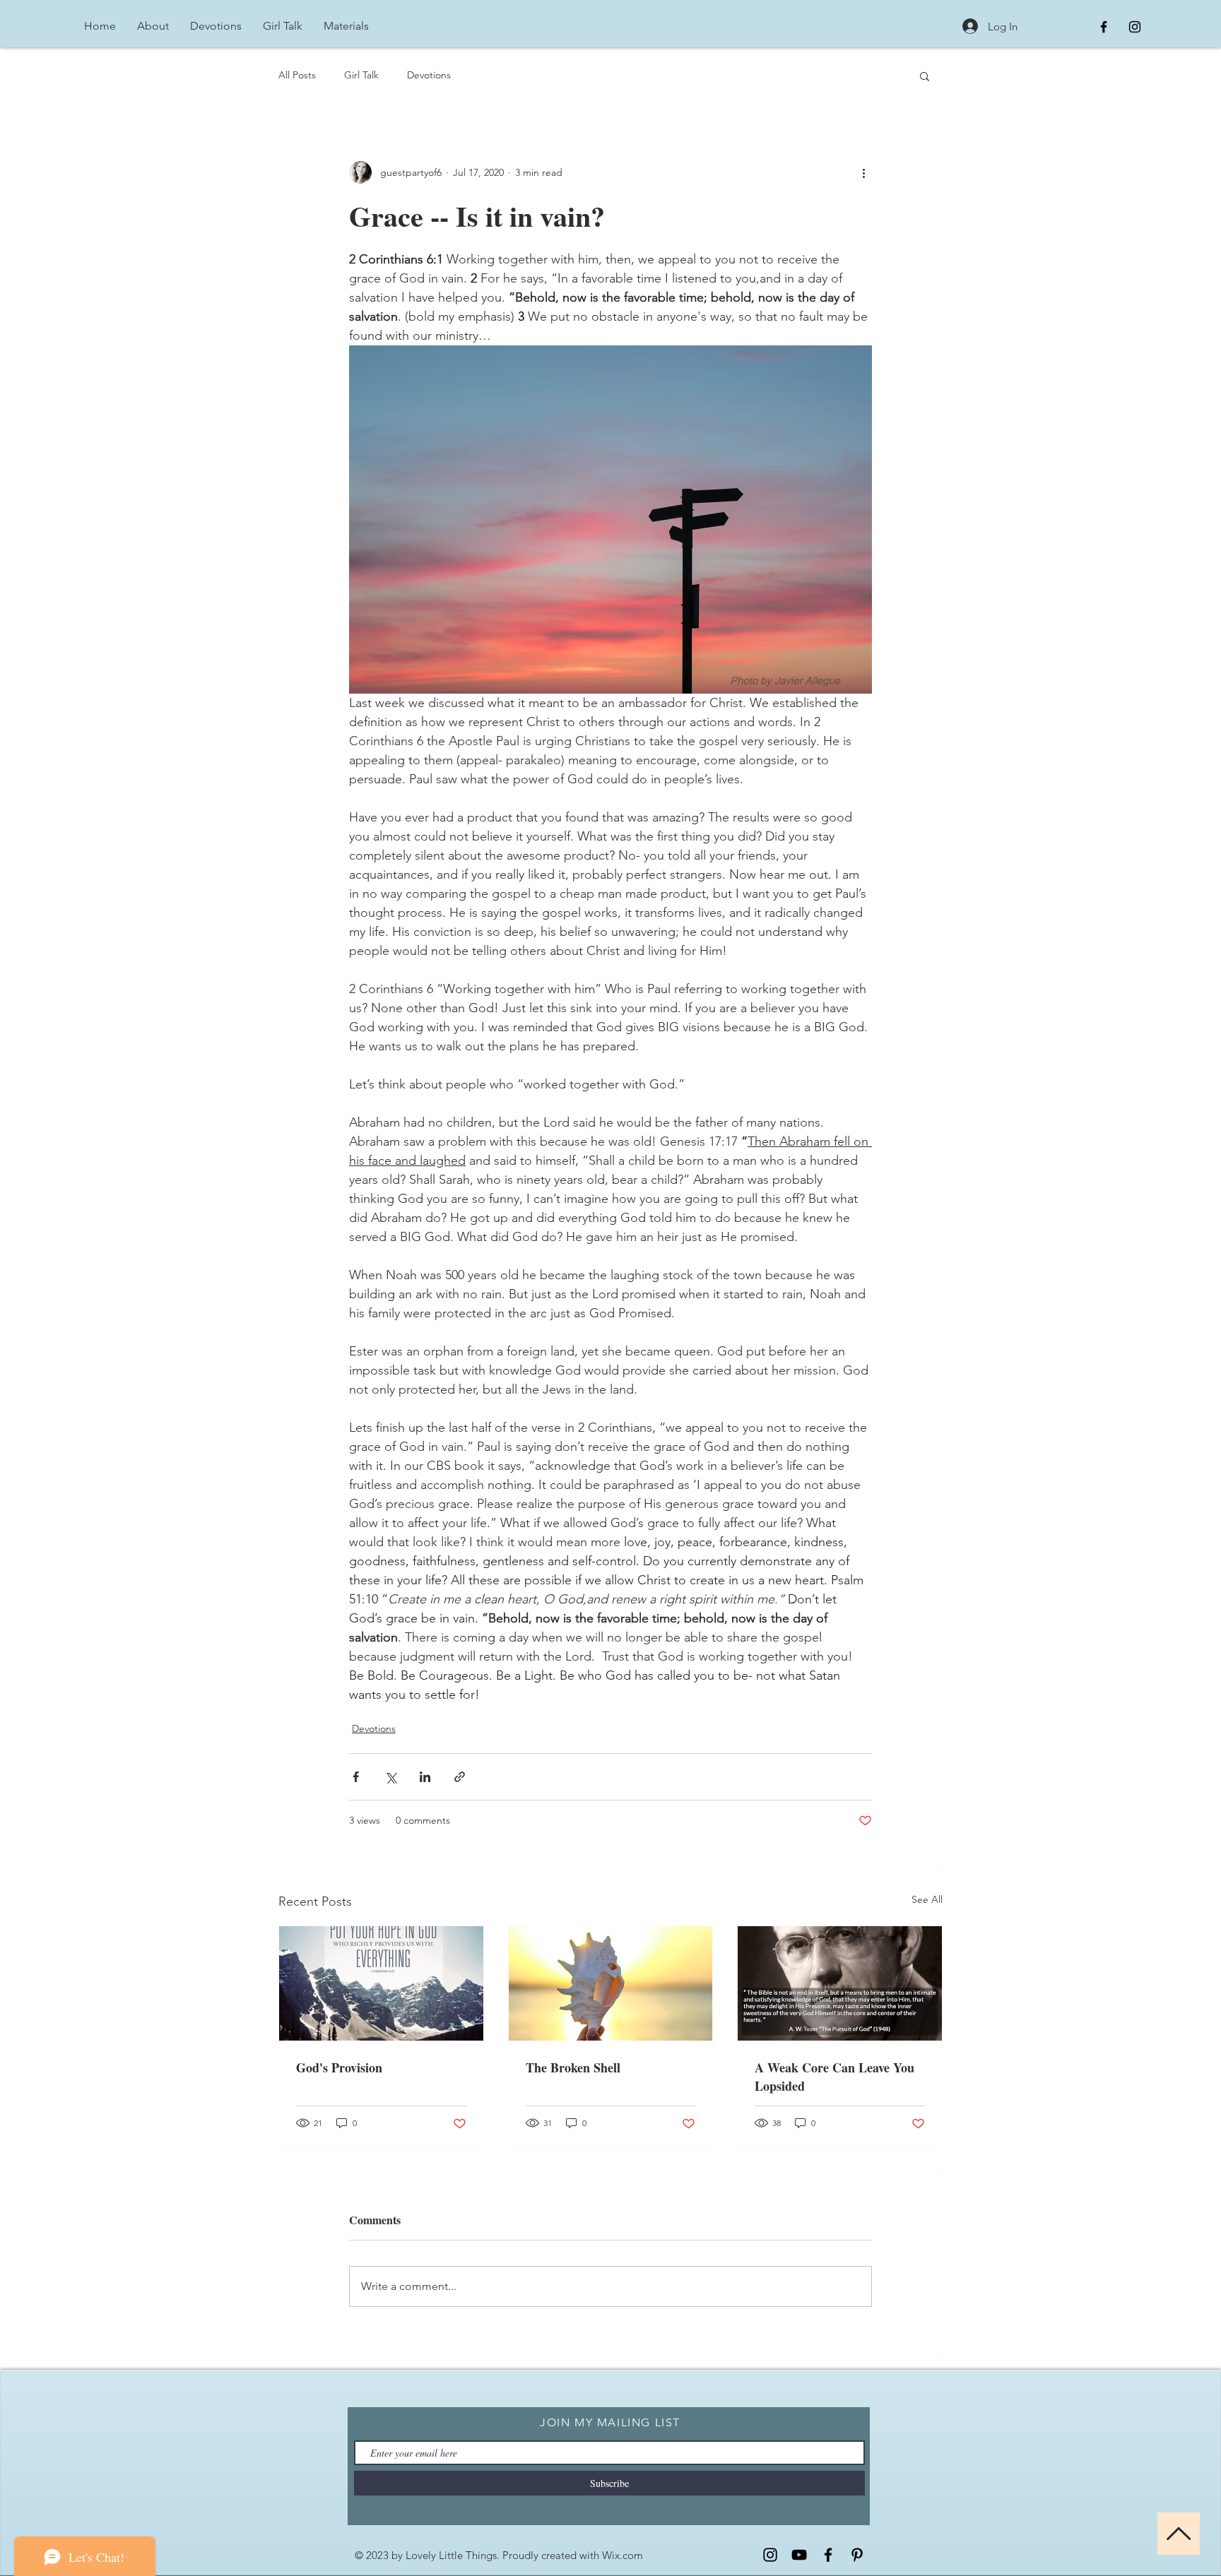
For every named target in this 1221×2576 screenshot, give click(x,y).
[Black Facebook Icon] (1104, 27)
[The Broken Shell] (611, 1983)
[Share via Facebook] (356, 1777)
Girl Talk (361, 75)
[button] (925, 76)
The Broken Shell (573, 2067)
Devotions (429, 75)
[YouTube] (799, 2555)
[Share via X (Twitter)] (390, 1777)
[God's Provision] (381, 1983)
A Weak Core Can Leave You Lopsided (834, 2077)
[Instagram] (770, 2555)
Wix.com (623, 2555)
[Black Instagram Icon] (1135, 27)
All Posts (297, 75)
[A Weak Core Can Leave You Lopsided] (840, 1983)
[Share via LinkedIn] (425, 1777)
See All (927, 1899)
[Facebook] (828, 2555)
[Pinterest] (857, 2555)
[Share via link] (460, 1777)
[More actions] (863, 172)
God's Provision (339, 2067)
